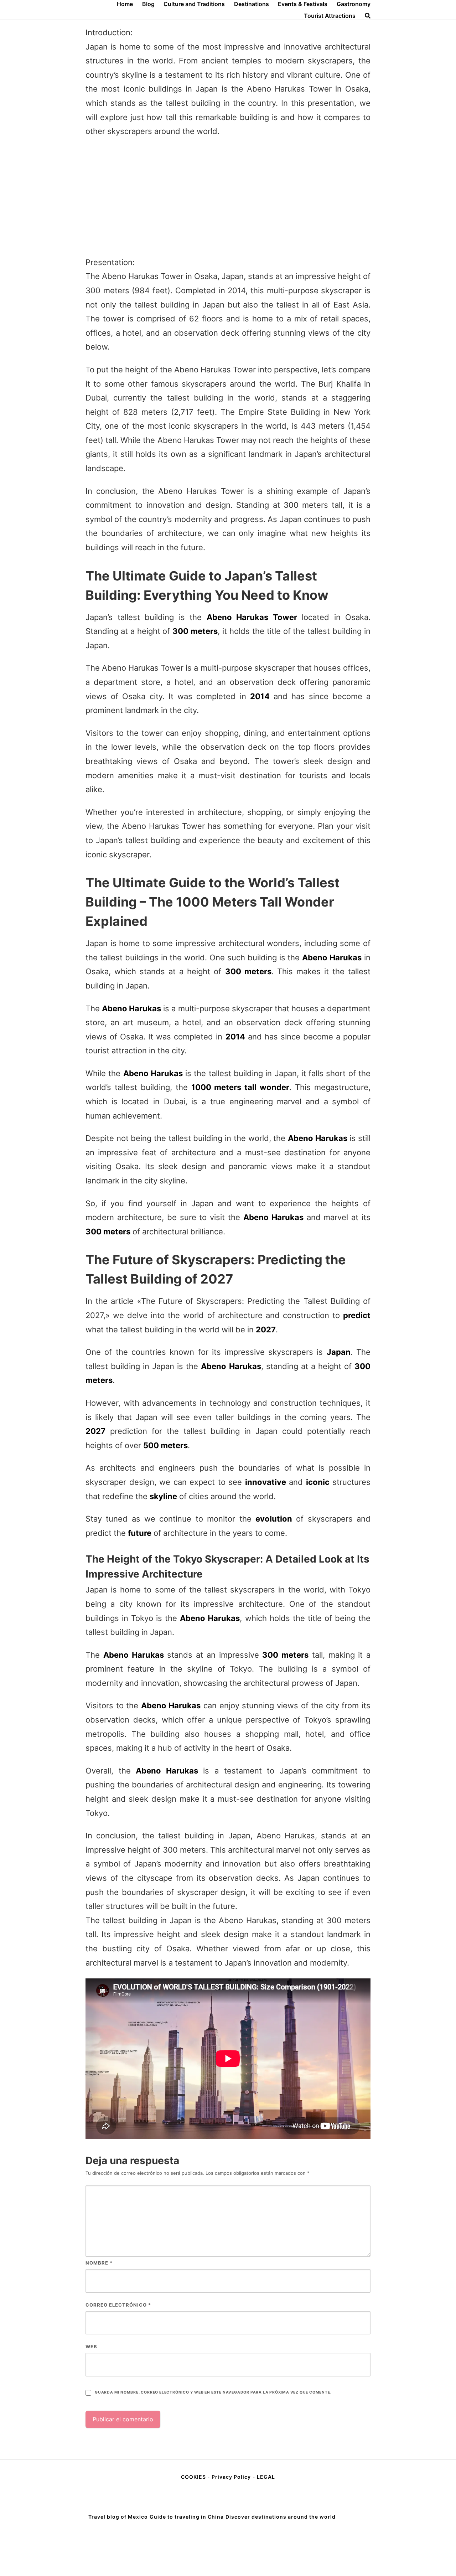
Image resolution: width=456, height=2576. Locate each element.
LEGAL (266, 2477)
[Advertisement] (228, 197)
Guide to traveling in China (187, 2517)
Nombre (99, 2263)
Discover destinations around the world (281, 2517)
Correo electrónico (118, 2305)
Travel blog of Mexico (118, 2517)
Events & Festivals (303, 4)
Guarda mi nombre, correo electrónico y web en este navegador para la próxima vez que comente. (213, 2392)
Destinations (252, 4)
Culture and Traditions (194, 4)
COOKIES (194, 2477)
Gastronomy (354, 4)
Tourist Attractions (330, 16)
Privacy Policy (231, 2477)
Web (91, 2347)
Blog (148, 4)
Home (125, 4)
